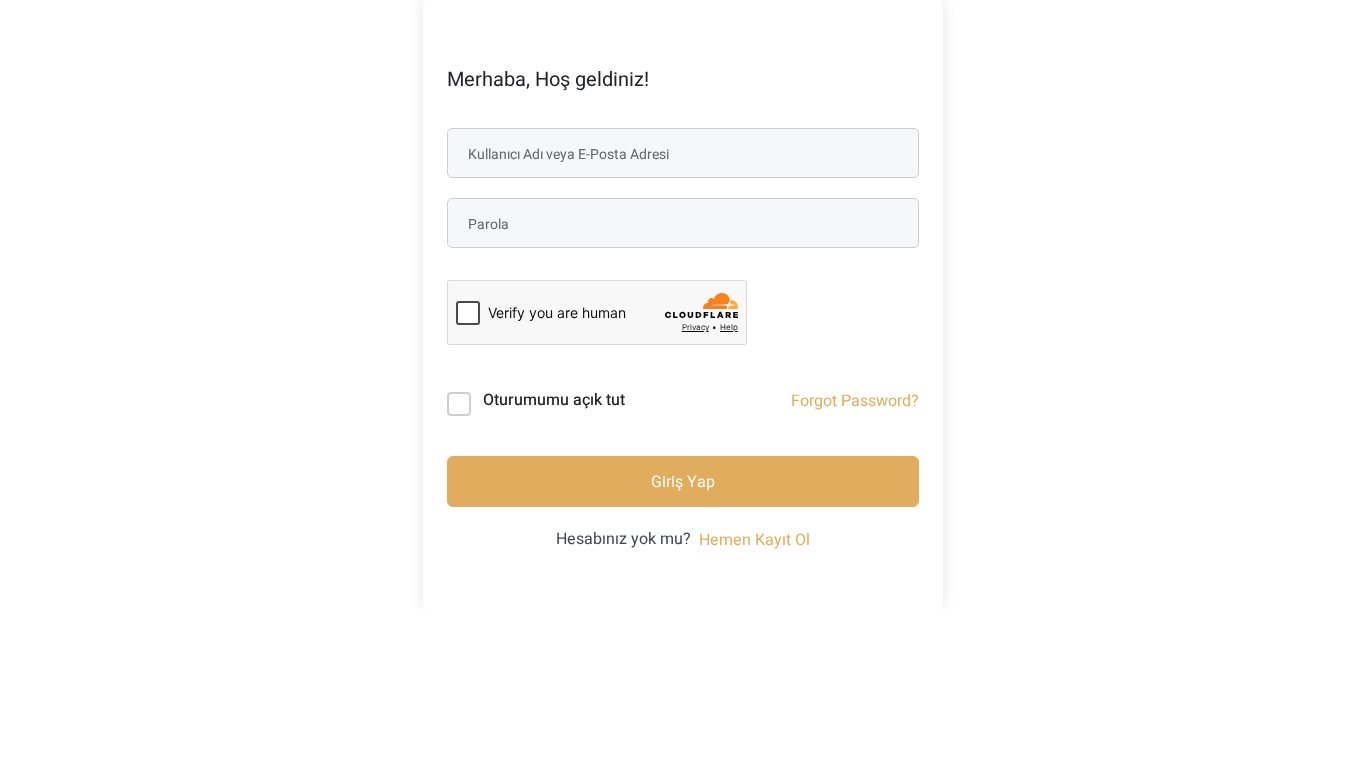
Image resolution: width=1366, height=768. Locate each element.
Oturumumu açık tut (554, 400)
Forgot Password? (855, 401)
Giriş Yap (683, 482)
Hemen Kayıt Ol (754, 540)
